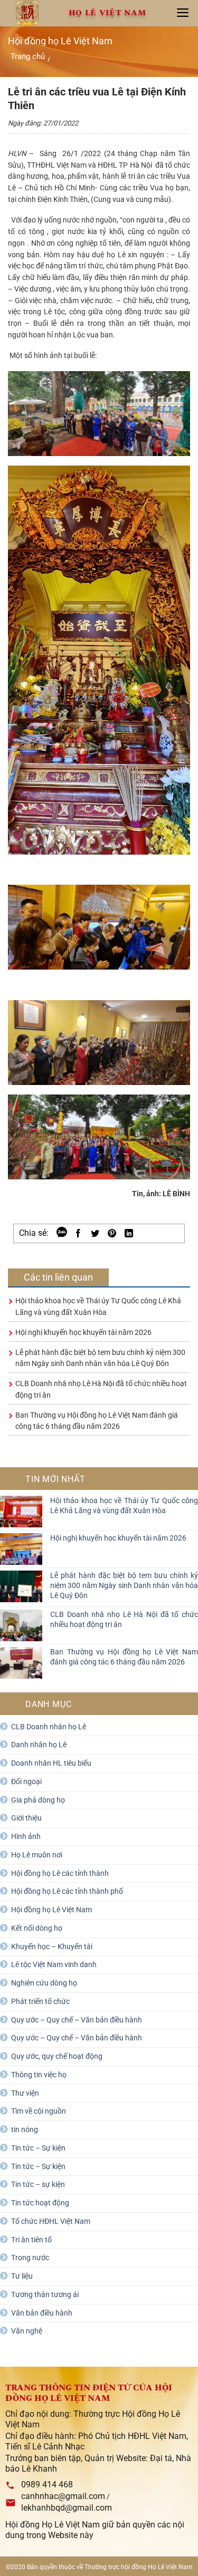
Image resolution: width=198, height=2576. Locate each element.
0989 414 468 (47, 2485)
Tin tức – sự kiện (38, 2184)
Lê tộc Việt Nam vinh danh (54, 1964)
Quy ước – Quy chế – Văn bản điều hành (77, 2020)
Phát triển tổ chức (40, 2001)
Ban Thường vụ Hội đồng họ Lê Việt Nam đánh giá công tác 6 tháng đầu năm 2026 (124, 1657)
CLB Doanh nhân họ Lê (49, 1727)
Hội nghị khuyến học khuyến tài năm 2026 (83, 1332)
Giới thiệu (26, 1818)
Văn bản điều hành (42, 2313)
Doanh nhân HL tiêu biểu (51, 1763)
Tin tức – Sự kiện (38, 2148)
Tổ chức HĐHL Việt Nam (51, 2221)
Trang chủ (28, 56)
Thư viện (25, 2093)
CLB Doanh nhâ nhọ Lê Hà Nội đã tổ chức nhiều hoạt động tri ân (124, 1619)
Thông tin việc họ (39, 2075)
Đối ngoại (26, 1781)
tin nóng (25, 2129)
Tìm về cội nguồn (39, 2111)
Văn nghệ (27, 2331)
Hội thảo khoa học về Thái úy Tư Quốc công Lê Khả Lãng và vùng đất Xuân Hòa (124, 1505)
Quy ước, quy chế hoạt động (57, 2056)
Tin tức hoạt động (40, 2203)
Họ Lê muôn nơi (37, 1855)
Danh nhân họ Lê (39, 1745)
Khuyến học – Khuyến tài (52, 1946)
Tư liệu (22, 2276)
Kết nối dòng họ (37, 1928)
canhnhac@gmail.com (63, 2496)
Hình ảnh (26, 1836)
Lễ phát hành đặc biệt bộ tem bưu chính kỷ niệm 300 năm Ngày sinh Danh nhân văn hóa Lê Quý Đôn (124, 1585)
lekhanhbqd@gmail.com (67, 2508)
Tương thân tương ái (45, 2294)
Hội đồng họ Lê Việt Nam (51, 1910)
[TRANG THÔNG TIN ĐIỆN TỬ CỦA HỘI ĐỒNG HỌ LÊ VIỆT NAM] (27, 13)
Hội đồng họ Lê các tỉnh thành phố (67, 1891)
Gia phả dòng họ (38, 1800)
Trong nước (30, 2258)
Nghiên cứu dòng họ (44, 1983)
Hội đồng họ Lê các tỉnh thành (60, 1873)
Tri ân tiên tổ (31, 2240)
